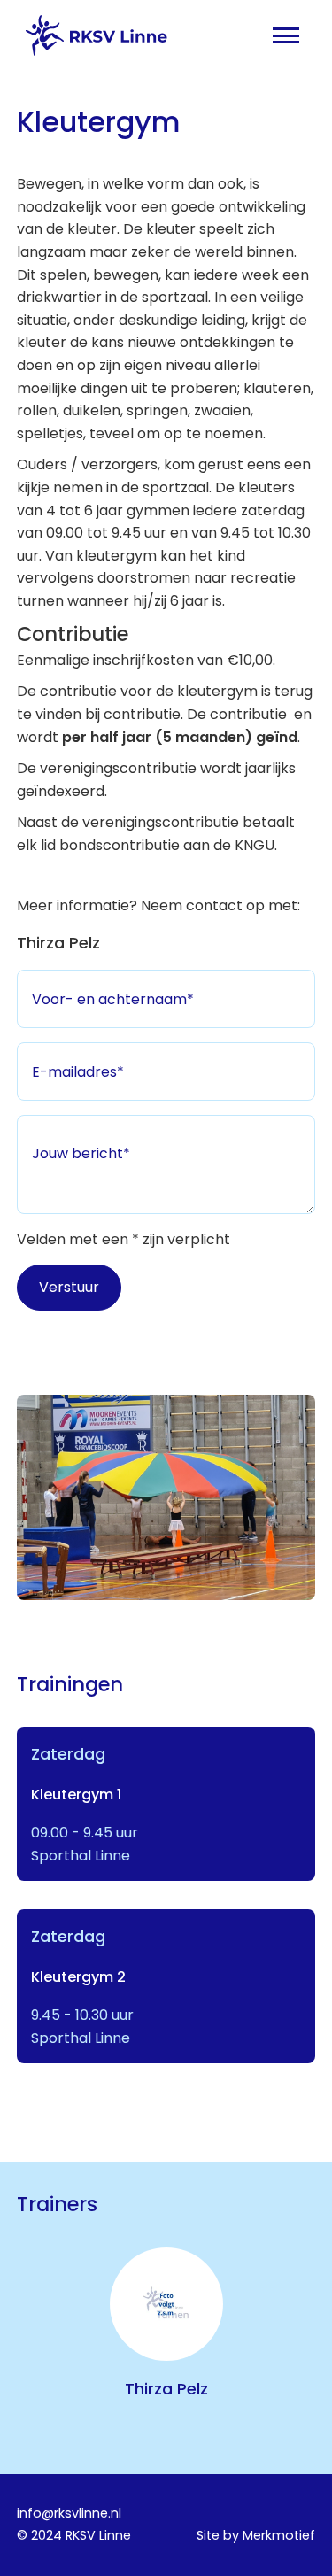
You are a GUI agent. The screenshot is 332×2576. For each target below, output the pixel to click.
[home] (92, 36)
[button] (286, 35)
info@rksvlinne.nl (69, 2513)
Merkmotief (279, 2535)
